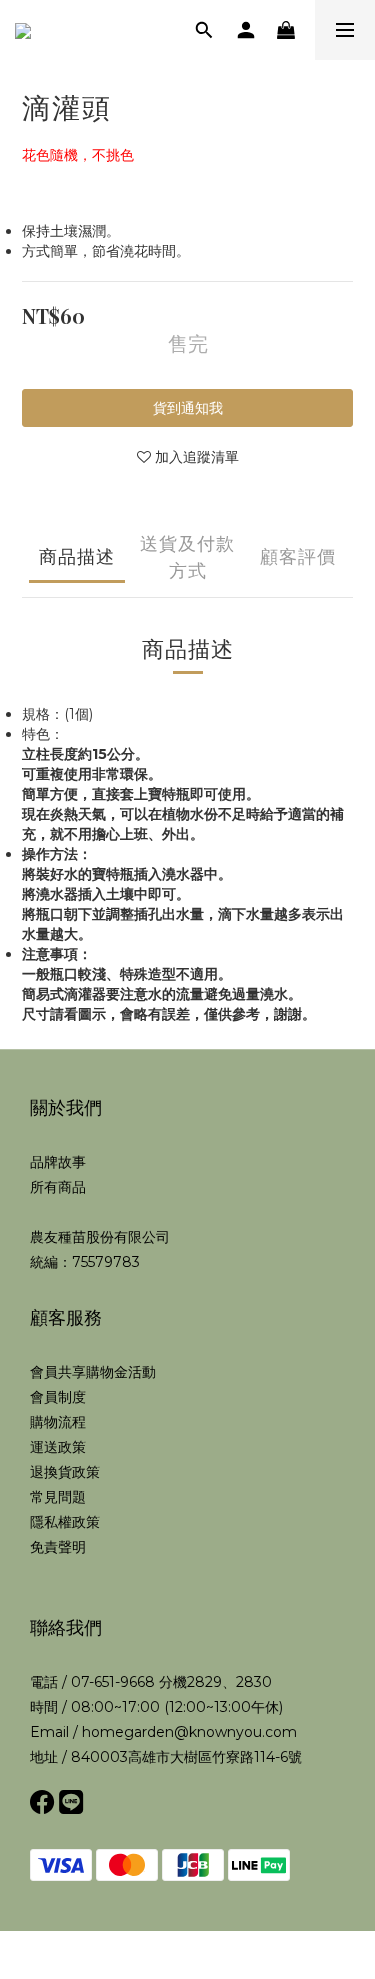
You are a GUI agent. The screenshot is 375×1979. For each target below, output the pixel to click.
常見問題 (58, 1497)
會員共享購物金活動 (93, 1372)
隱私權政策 (65, 1522)
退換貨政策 (65, 1472)
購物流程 (58, 1422)
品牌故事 (58, 1162)
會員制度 (58, 1397)
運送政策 (58, 1447)
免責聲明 (58, 1547)
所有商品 (58, 1187)
